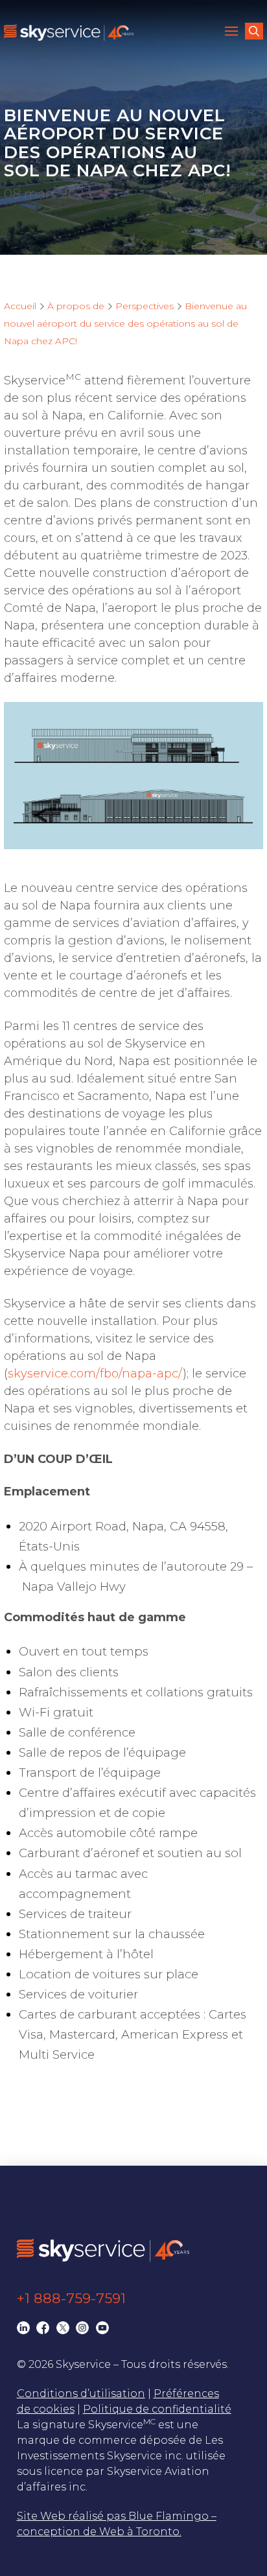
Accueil (20, 306)
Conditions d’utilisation (81, 2394)
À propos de (76, 306)
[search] (254, 31)
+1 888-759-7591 (71, 2298)
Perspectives (145, 306)
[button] (233, 32)
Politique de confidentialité (157, 2409)
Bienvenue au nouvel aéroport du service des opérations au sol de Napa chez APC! (125, 323)
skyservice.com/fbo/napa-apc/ (95, 1374)
